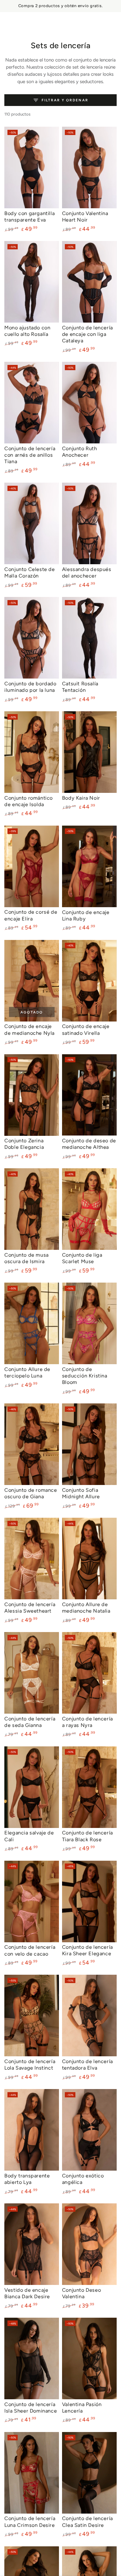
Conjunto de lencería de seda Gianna (30, 1722)
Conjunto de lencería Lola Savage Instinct (30, 2064)
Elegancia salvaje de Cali (29, 1836)
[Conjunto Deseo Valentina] (89, 2244)
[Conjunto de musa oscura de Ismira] (32, 1209)
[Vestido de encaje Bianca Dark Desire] (32, 2244)
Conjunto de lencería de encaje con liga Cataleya (87, 334)
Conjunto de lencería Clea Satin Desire (87, 2521)
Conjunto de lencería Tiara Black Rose (87, 1836)
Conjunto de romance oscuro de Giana (31, 1493)
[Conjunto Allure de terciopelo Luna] (32, 1323)
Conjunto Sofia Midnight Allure (81, 1493)
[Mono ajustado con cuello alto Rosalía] (32, 282)
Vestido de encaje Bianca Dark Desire (27, 2293)
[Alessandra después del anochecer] (89, 523)
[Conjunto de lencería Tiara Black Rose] (89, 1787)
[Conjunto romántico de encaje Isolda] (32, 752)
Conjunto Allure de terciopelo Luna (27, 1372)
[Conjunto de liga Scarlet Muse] (89, 1209)
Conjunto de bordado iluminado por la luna (30, 687)
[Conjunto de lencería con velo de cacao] (32, 1901)
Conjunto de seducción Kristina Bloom (85, 1376)
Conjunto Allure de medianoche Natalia (86, 1607)
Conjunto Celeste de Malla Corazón (29, 572)
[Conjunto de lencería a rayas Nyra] (89, 1673)
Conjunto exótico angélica (83, 2179)
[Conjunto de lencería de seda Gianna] (32, 1673)
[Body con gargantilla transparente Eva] (32, 167)
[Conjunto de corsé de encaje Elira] (32, 866)
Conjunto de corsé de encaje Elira (31, 915)
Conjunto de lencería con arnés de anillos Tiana (30, 455)
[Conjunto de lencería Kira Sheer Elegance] (89, 1901)
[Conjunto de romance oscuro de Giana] (32, 1444)
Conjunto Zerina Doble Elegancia (24, 1144)
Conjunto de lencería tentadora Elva (87, 2064)
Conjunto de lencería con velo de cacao (30, 1950)
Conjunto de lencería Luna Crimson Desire (30, 2521)
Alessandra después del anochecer (87, 572)
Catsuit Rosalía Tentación (80, 687)
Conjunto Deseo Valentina (81, 2293)
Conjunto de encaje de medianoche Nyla (29, 1029)
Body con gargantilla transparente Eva (29, 216)
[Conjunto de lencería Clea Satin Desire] (89, 2473)
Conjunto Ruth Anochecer (80, 452)
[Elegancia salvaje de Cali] (32, 1787)
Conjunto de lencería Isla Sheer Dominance (31, 2407)
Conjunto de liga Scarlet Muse (82, 1258)
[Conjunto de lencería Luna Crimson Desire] (32, 2473)
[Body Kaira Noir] (89, 752)
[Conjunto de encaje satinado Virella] (89, 981)
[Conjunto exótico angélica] (89, 2130)
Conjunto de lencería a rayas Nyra (87, 1722)
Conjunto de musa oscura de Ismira (27, 1258)
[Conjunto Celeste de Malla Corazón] (32, 523)
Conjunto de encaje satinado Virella (86, 1029)
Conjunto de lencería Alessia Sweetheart (30, 1607)
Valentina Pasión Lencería (82, 2407)
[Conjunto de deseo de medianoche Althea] (89, 1095)
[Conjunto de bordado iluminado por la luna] (32, 638)
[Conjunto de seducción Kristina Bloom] (89, 1323)
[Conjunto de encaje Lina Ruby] (89, 866)
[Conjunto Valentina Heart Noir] (89, 167)
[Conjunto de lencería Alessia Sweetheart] (32, 1559)
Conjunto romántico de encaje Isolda (29, 801)
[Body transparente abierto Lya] (32, 2130)
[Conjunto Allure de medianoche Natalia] (89, 1559)
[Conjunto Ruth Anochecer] (89, 403)
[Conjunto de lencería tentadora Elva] (89, 2016)
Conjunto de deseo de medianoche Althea (89, 1144)
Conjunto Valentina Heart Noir (85, 216)
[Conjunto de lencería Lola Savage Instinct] (32, 2016)
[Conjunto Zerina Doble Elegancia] (32, 1095)
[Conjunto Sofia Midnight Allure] (89, 1444)
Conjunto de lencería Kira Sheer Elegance (87, 1950)
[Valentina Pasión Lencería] (89, 2358)
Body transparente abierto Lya (27, 2179)
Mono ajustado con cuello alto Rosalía (27, 331)
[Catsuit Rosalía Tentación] (89, 638)
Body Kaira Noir (81, 798)
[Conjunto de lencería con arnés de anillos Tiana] (32, 403)
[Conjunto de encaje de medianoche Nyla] (32, 981)
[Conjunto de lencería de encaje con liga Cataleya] (89, 282)
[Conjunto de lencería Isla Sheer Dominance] (32, 2358)
